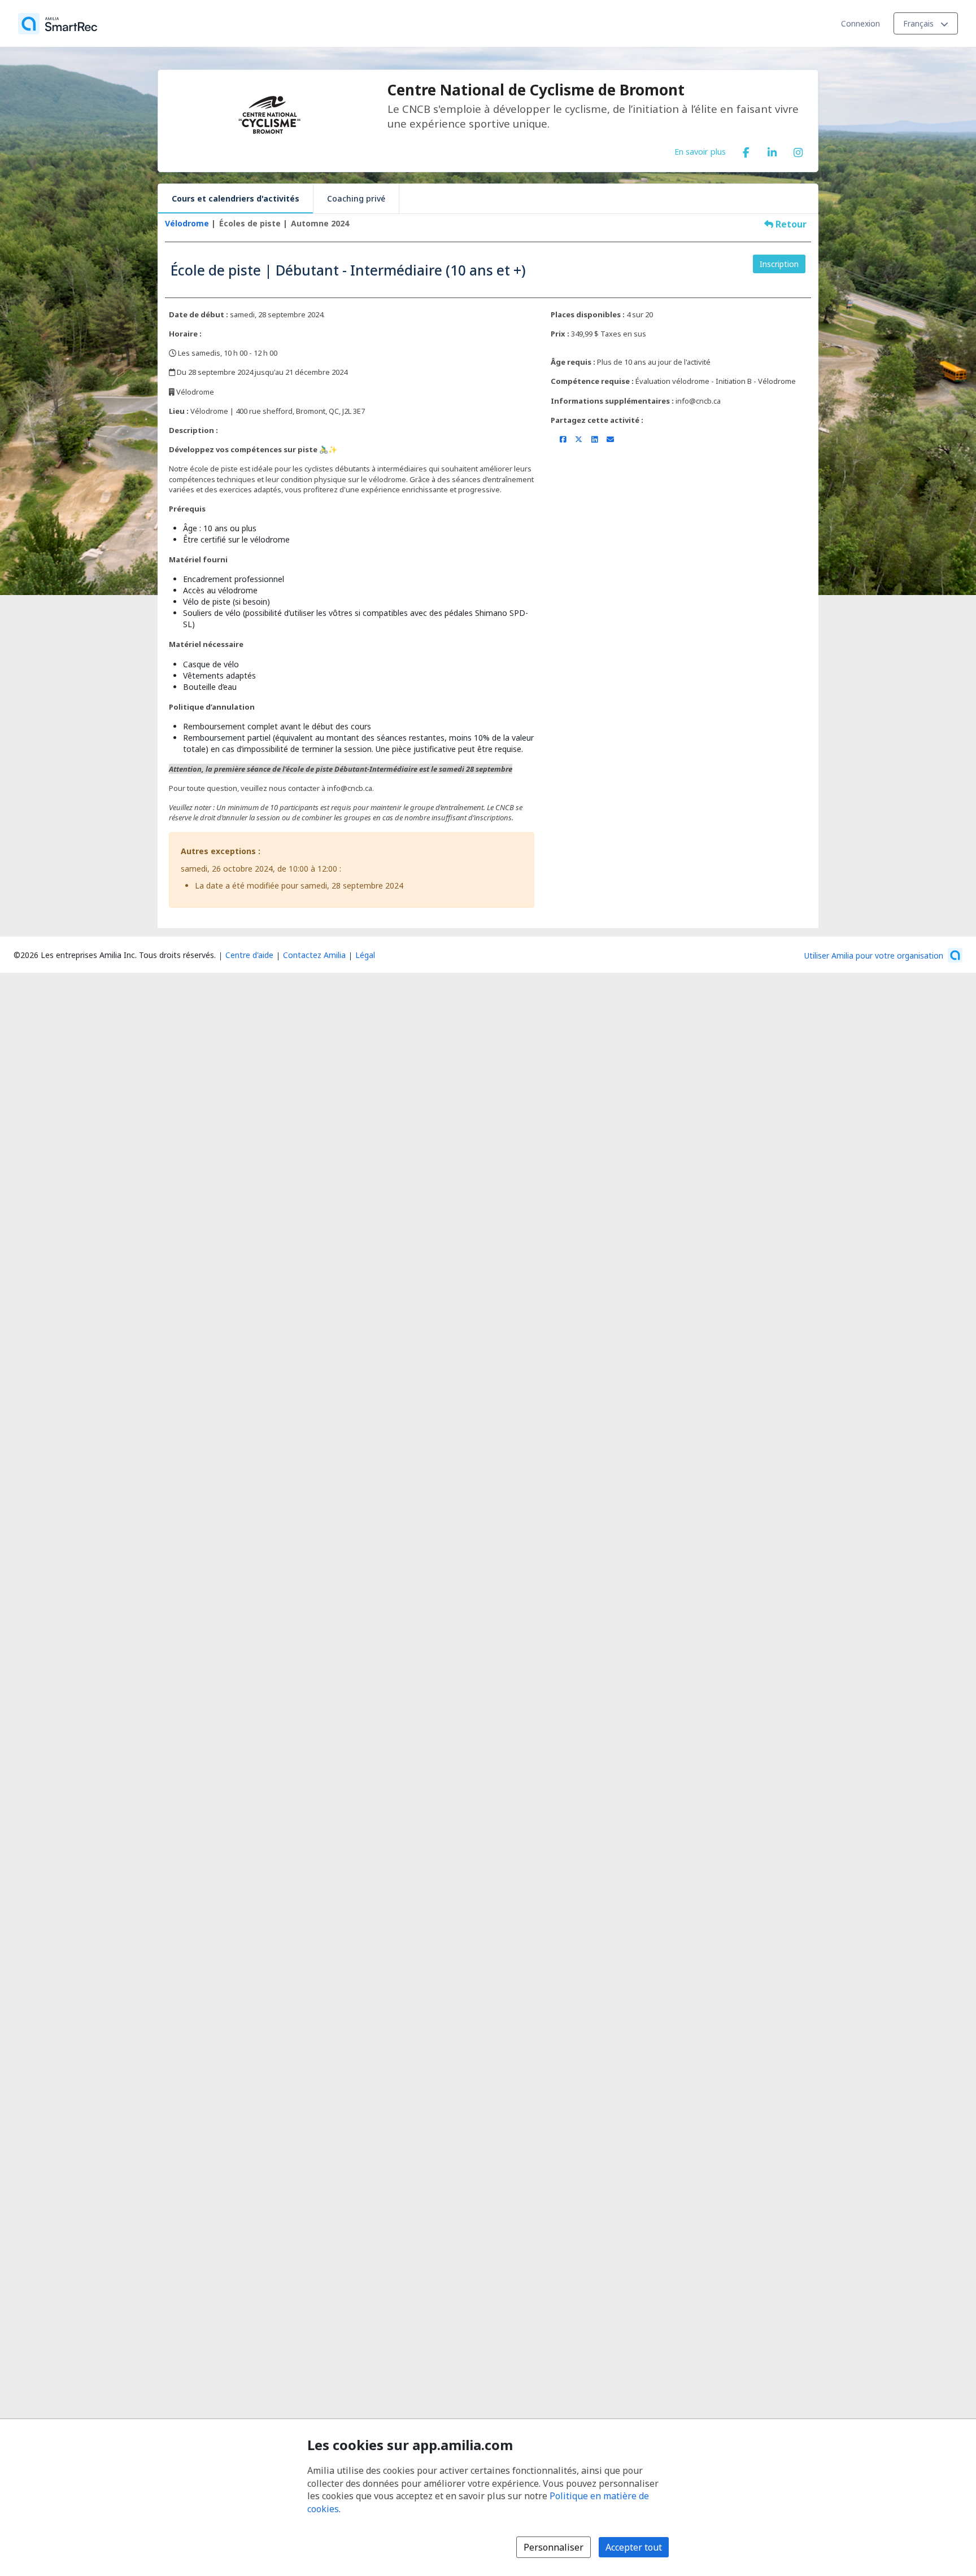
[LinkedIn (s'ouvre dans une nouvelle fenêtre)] (772, 150)
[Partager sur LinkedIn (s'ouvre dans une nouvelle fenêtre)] (594, 439)
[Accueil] (58, 24)
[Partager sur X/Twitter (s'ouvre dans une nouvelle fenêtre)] (579, 439)
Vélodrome (187, 223)
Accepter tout (634, 2547)
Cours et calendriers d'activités (236, 198)
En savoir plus (700, 151)
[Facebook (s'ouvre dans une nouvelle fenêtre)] (746, 150)
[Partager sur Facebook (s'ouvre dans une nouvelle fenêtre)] (563, 439)
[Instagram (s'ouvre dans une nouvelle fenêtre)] (798, 150)
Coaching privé (356, 198)
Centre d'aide (249, 955)
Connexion (860, 23)
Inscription (779, 264)
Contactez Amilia (314, 955)
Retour (790, 224)
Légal (365, 955)
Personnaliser (554, 2547)
